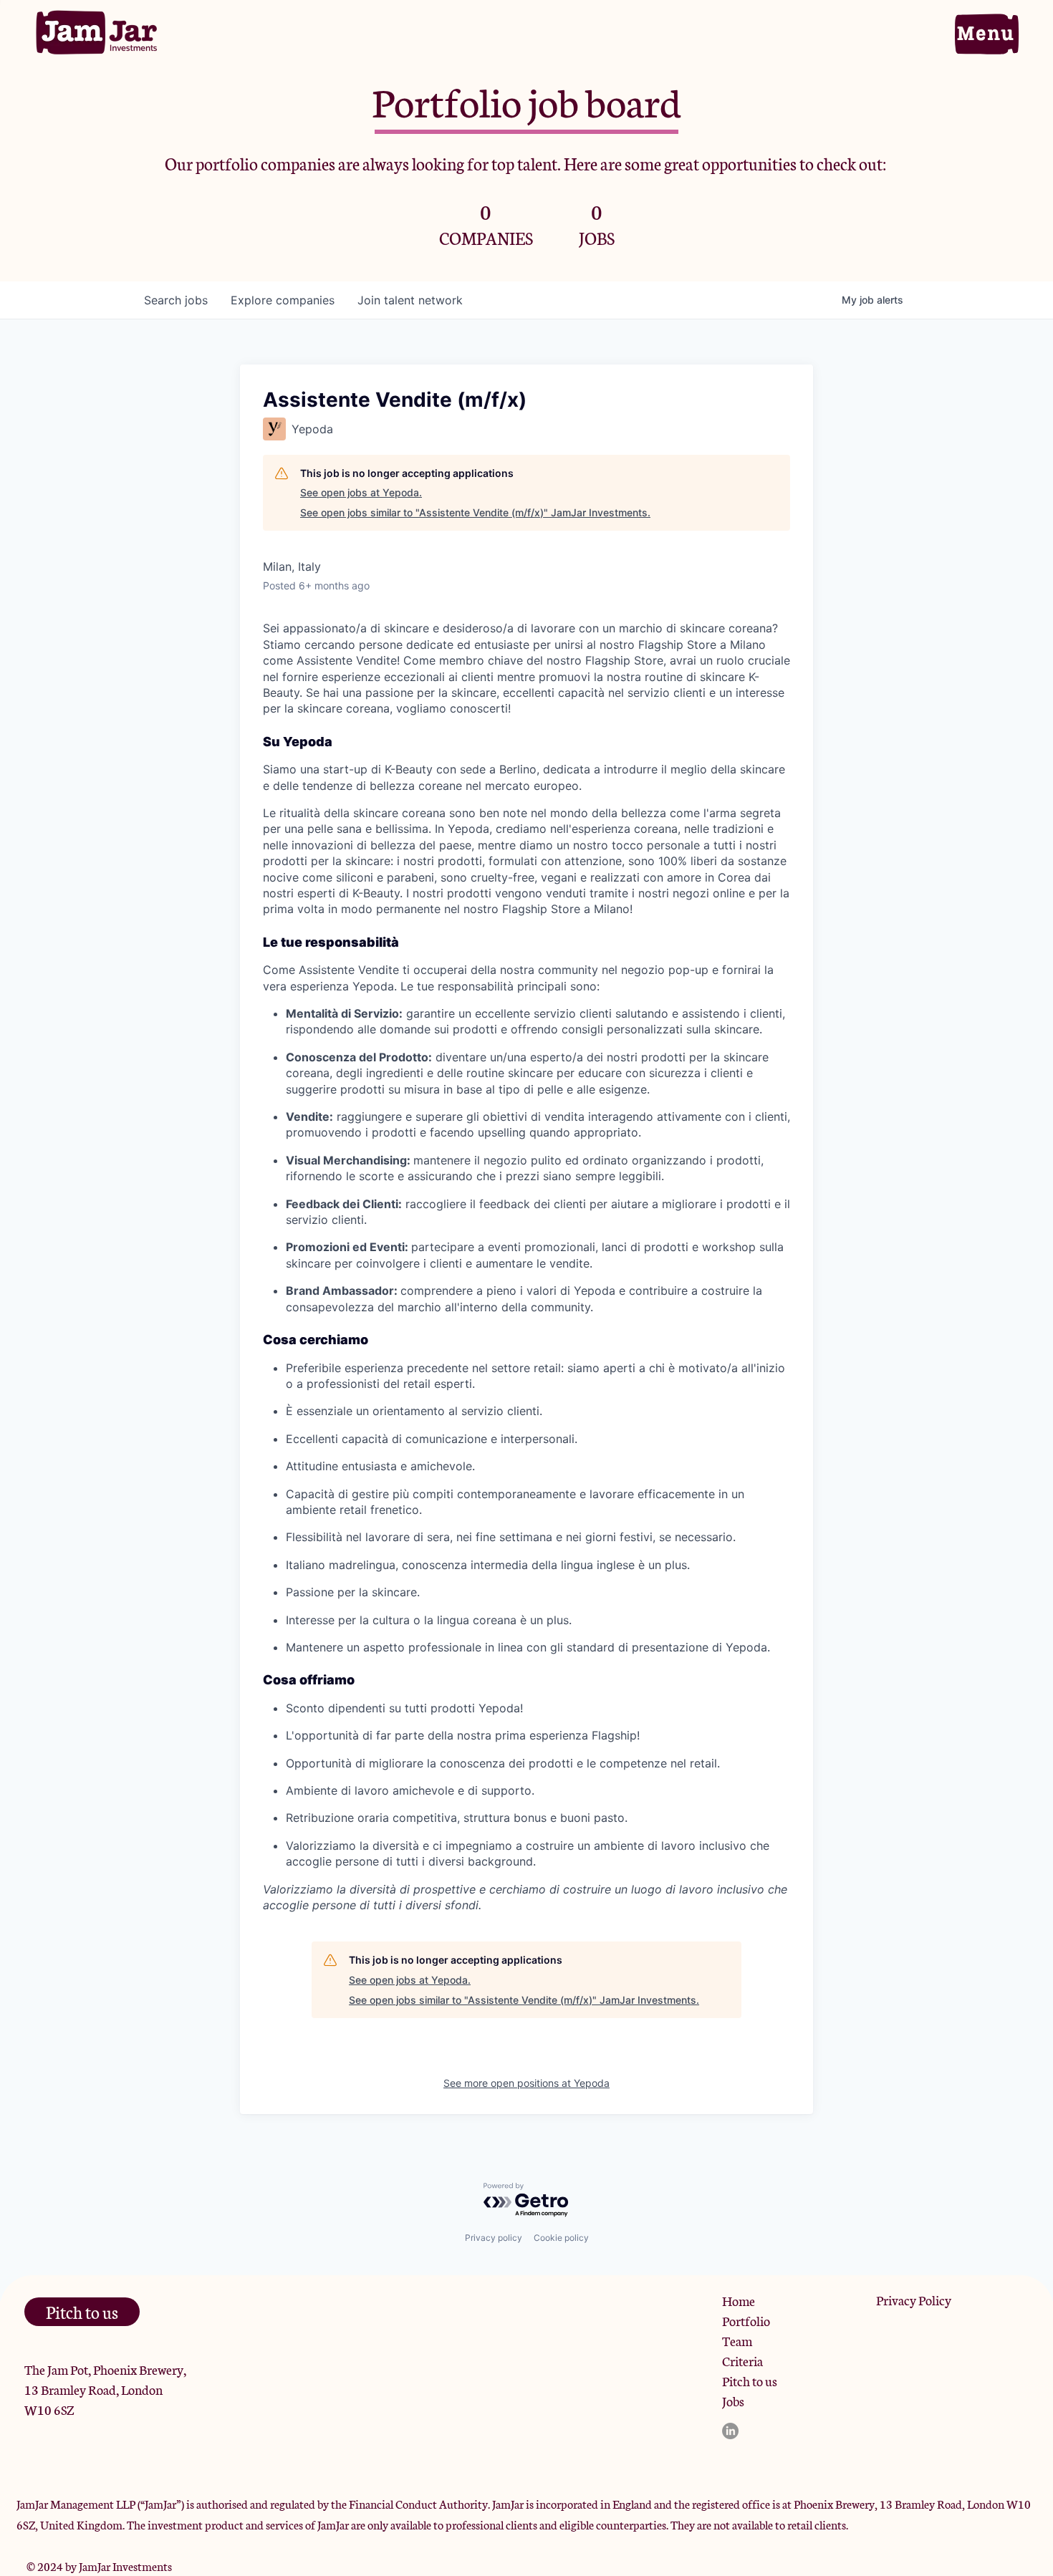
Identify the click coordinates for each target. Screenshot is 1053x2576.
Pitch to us (750, 2380)
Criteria (742, 2360)
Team (737, 2340)
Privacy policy (494, 2238)
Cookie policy (561, 2238)
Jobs (733, 2401)
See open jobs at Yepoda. (361, 492)
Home (739, 2300)
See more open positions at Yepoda (526, 2083)
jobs (176, 300)
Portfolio (746, 2320)
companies (283, 300)
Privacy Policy (914, 2300)
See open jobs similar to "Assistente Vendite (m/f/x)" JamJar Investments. (475, 512)
